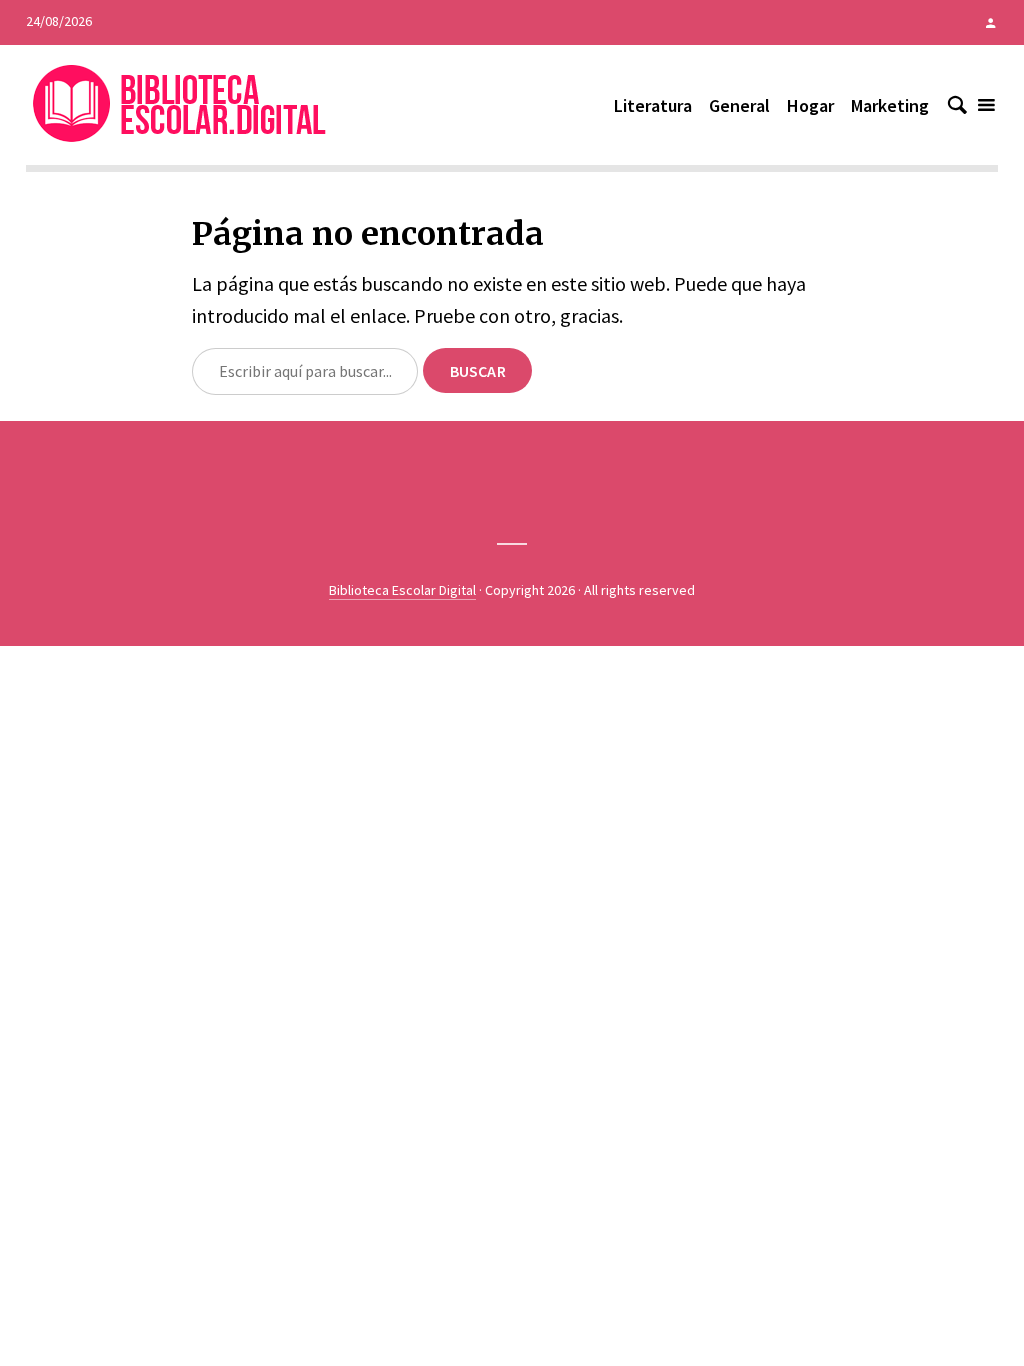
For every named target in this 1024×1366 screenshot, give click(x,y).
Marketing (890, 105)
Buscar (478, 371)
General (739, 105)
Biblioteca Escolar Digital (402, 590)
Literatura (653, 105)
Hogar (810, 105)
